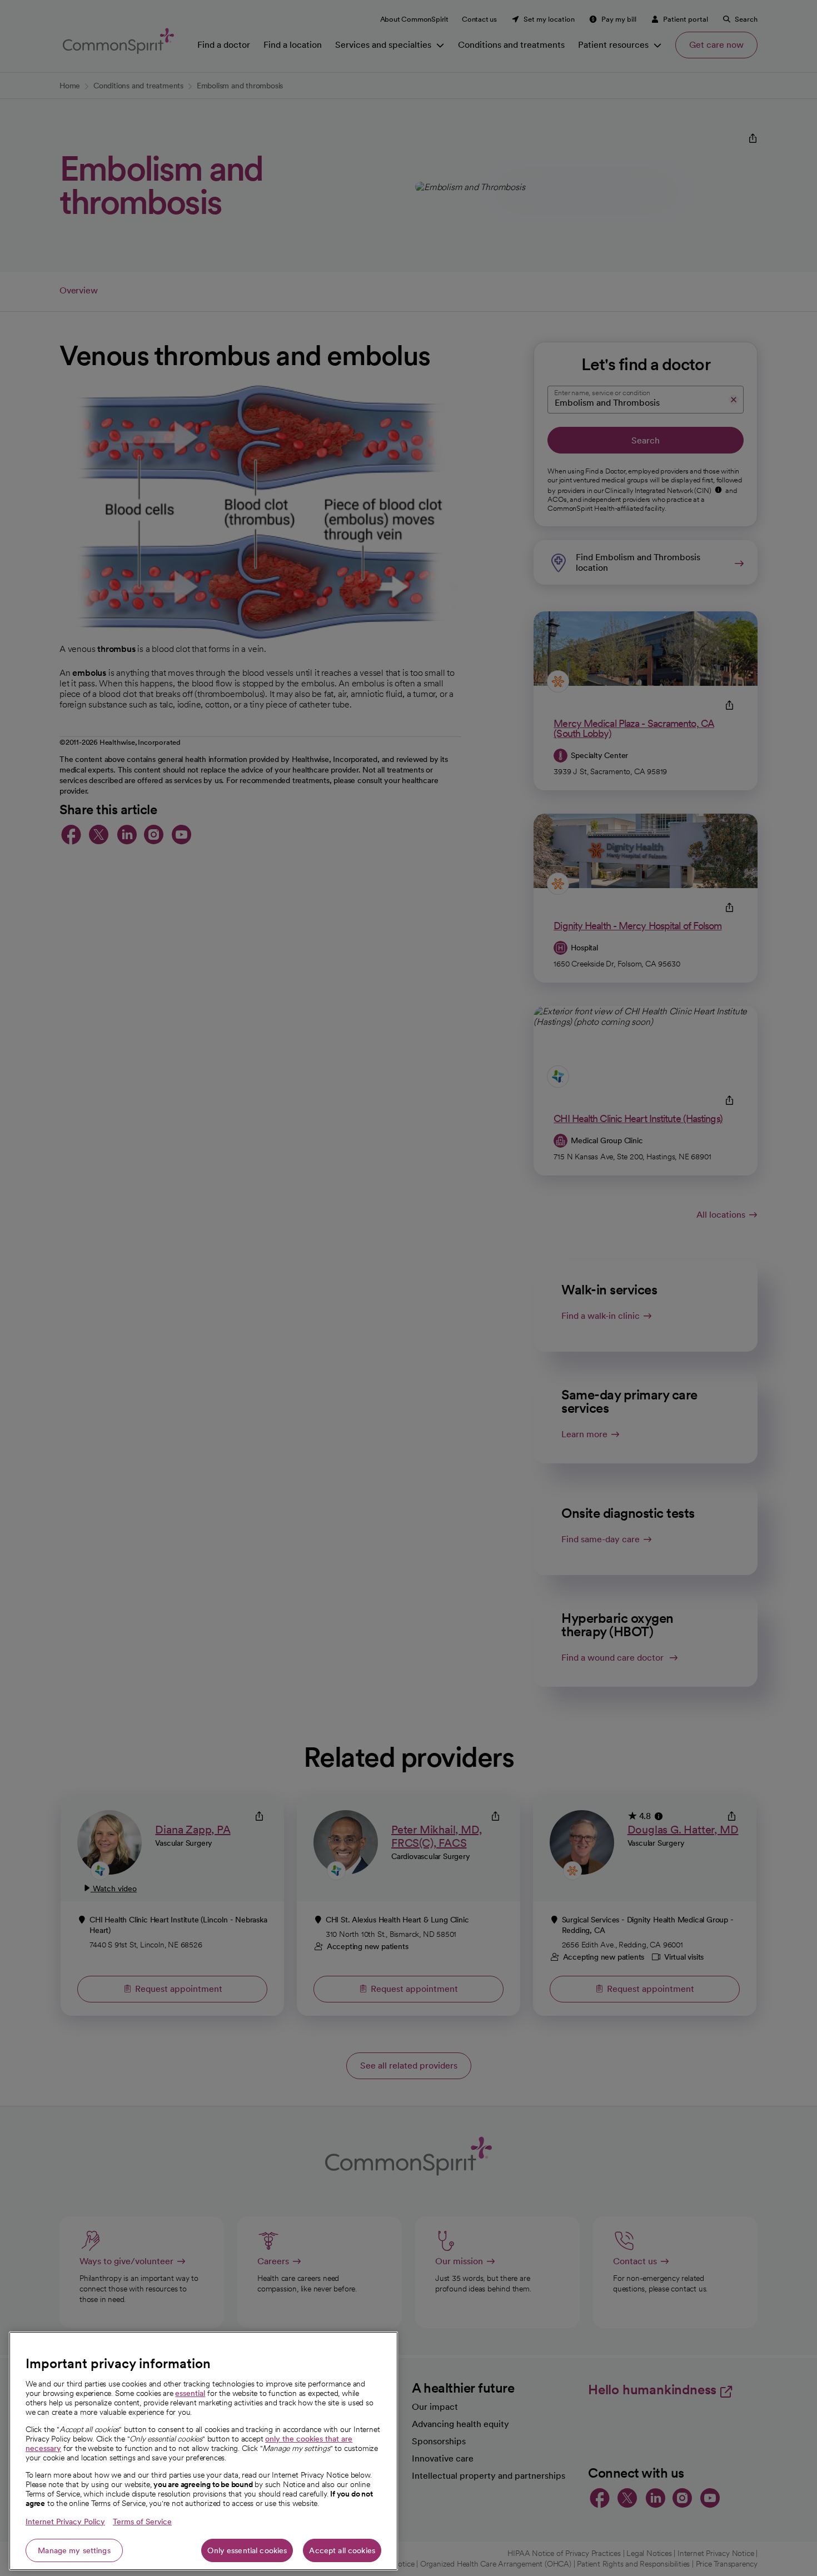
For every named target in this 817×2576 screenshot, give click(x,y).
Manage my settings (74, 2550)
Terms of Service (142, 2522)
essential (190, 2393)
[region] (203, 2451)
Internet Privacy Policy (65, 2522)
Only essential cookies (247, 2550)
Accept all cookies (342, 2550)
